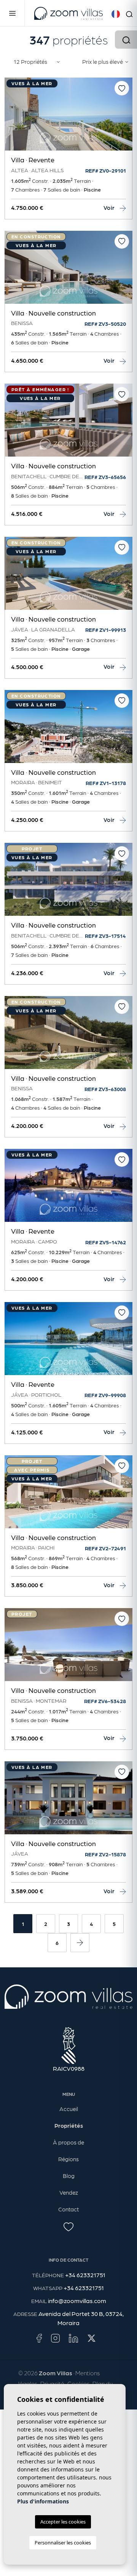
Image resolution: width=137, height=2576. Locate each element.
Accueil (69, 2109)
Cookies (78, 2383)
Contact (68, 2209)
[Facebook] (39, 2338)
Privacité (52, 2383)
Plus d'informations (43, 2501)
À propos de (68, 2142)
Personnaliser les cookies (63, 2543)
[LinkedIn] (73, 2338)
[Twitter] (92, 2338)
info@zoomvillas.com (77, 2301)
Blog (69, 2176)
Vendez (69, 2192)
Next (125, 118)
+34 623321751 (85, 2275)
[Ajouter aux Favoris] (122, 88)
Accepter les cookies (63, 2522)
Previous (12, 118)
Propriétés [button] (69, 2126)
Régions (68, 2159)
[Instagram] (55, 2338)
